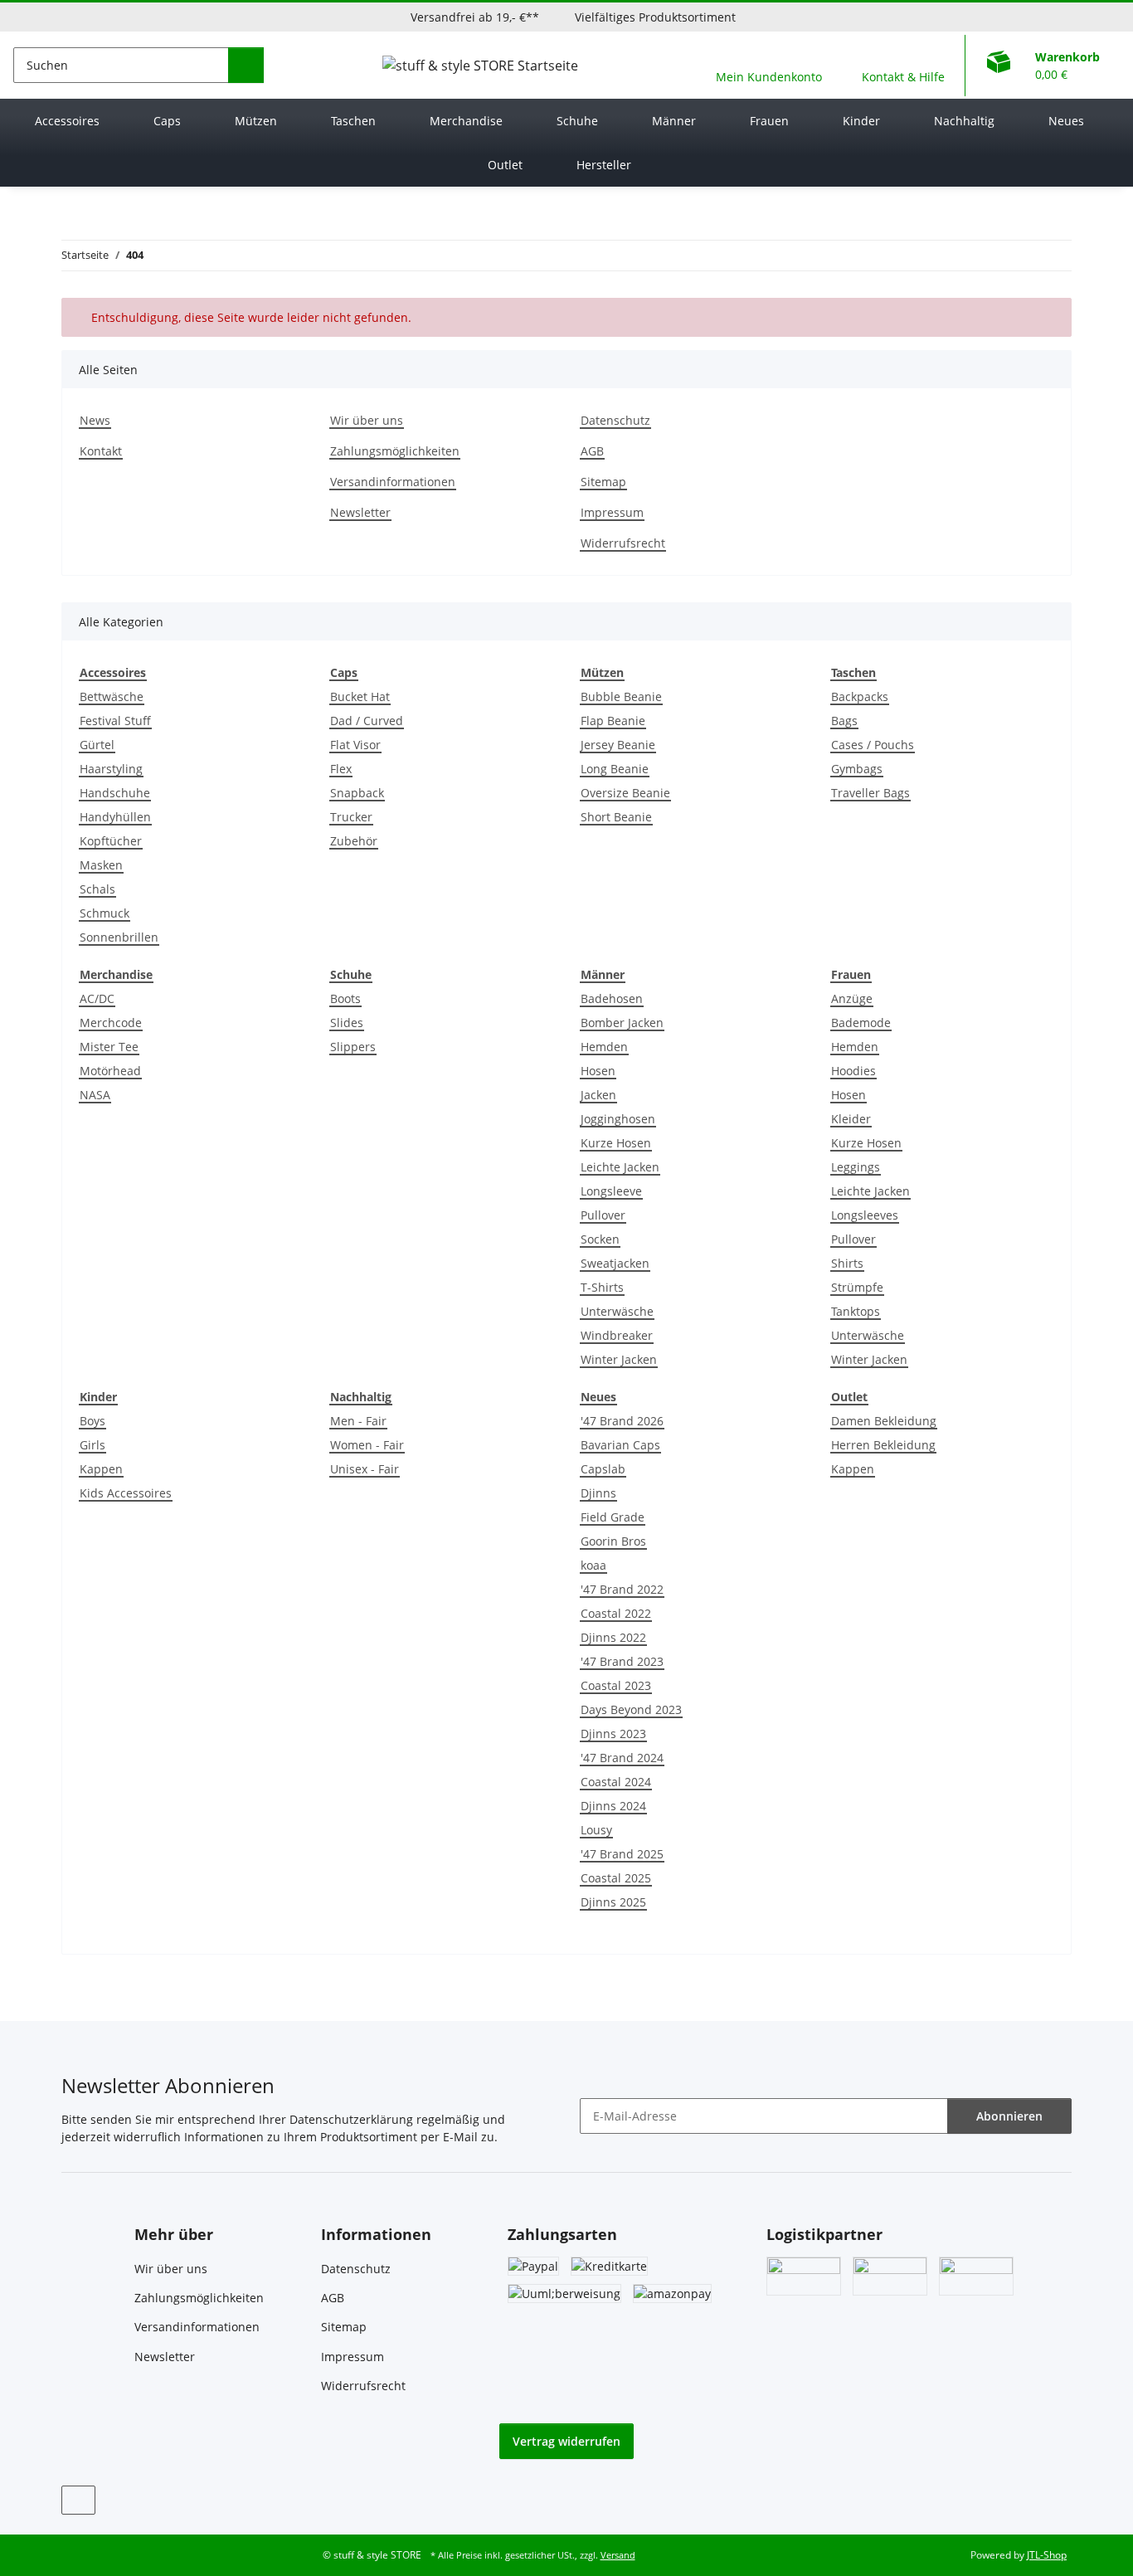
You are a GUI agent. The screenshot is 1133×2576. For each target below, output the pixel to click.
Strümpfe (857, 1287)
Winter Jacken (619, 1359)
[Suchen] (246, 65)
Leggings (856, 1167)
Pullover (603, 1215)
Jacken (598, 1095)
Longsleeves (865, 1215)
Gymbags (857, 769)
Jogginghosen (618, 1119)
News (95, 420)
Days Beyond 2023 (631, 1709)
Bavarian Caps (620, 1445)
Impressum (612, 512)
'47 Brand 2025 (622, 1854)
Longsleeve (611, 1191)
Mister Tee (109, 1047)
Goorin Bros (613, 1541)
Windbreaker (617, 1335)
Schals (97, 889)
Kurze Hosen (616, 1143)
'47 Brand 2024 (622, 1758)
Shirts (847, 1263)
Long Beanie (615, 769)
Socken (600, 1239)
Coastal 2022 (616, 1613)
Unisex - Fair (365, 1469)
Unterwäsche (617, 1311)
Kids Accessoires (126, 1493)
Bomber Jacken (622, 1023)
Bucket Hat (360, 696)
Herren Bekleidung (883, 1445)
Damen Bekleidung (884, 1421)
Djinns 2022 (613, 1637)
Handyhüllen (115, 817)
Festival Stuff (115, 721)
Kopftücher (111, 841)
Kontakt (101, 451)
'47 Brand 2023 (622, 1661)
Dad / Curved (367, 721)
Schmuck (105, 913)
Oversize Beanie (625, 793)
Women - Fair (367, 1445)
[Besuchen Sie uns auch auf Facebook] (78, 2500)
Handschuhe (115, 793)
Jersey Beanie (618, 745)
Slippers (353, 1047)
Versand (618, 2555)
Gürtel (97, 745)
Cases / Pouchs (873, 745)
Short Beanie (616, 817)
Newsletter (360, 512)
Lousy (596, 1830)
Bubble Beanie (621, 696)
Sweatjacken (615, 1263)
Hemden (604, 1047)
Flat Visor (355, 745)
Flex (341, 769)
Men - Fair (358, 1421)
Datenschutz (615, 420)
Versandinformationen (393, 482)
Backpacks (860, 696)
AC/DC (97, 998)
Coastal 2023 (616, 1685)
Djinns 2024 (613, 1806)
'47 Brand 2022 (622, 1589)
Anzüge (852, 998)
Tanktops (856, 1311)
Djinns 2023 (613, 1734)
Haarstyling (111, 769)
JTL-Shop (1047, 2555)
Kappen (101, 1469)
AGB (592, 451)
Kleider (851, 1119)
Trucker (351, 817)
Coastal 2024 (616, 1782)
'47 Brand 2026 (622, 1421)
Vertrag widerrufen (566, 2441)
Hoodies (853, 1071)
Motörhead (110, 1071)
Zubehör (354, 841)
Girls (92, 1445)
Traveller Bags (870, 793)
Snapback (357, 793)
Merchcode (111, 1023)
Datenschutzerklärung (351, 2119)
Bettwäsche (112, 696)
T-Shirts (602, 1287)
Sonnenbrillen (119, 937)
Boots (345, 998)
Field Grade (613, 1517)
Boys (92, 1421)
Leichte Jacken (620, 1167)
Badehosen (612, 998)
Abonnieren (1009, 2116)
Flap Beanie (613, 721)
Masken (101, 865)
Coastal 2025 (616, 1878)
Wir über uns (367, 420)
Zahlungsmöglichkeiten (395, 451)
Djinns (598, 1493)
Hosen (598, 1071)
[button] (769, 65)
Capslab (603, 1469)
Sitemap (603, 482)
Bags (844, 721)
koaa (593, 1565)
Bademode (861, 1023)
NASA (95, 1095)
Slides (347, 1023)
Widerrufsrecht (623, 543)
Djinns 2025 (613, 1902)
